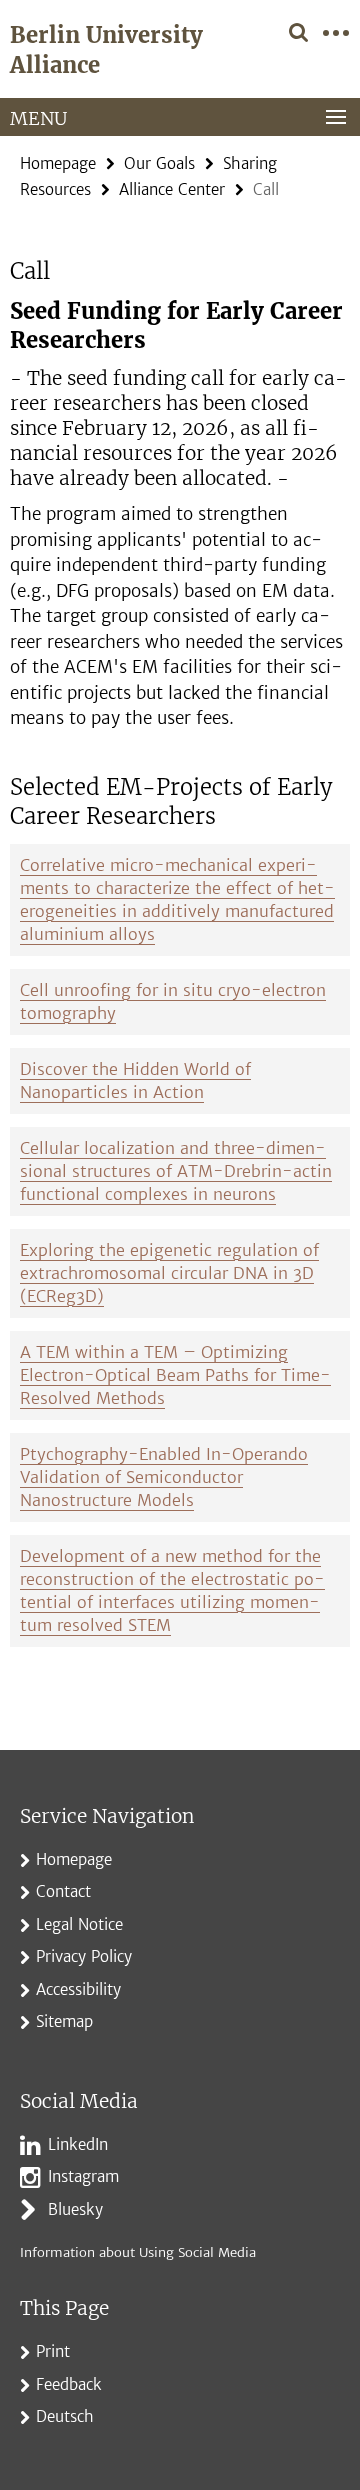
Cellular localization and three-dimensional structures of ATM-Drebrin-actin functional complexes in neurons (176, 1171)
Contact (63, 1891)
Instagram (83, 2176)
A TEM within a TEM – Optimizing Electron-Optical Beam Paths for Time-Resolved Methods (175, 1375)
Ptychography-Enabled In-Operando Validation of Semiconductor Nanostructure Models (164, 1477)
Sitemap (64, 2021)
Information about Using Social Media (138, 2252)
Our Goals (159, 163)
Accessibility (78, 1989)
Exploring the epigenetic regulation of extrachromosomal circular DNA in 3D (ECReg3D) (169, 1273)
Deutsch (65, 2416)
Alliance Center (172, 189)
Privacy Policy (84, 1956)
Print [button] (53, 2351)
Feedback (69, 2384)
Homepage (58, 163)
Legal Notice (79, 1924)
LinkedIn (78, 2144)
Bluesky (75, 2209)
